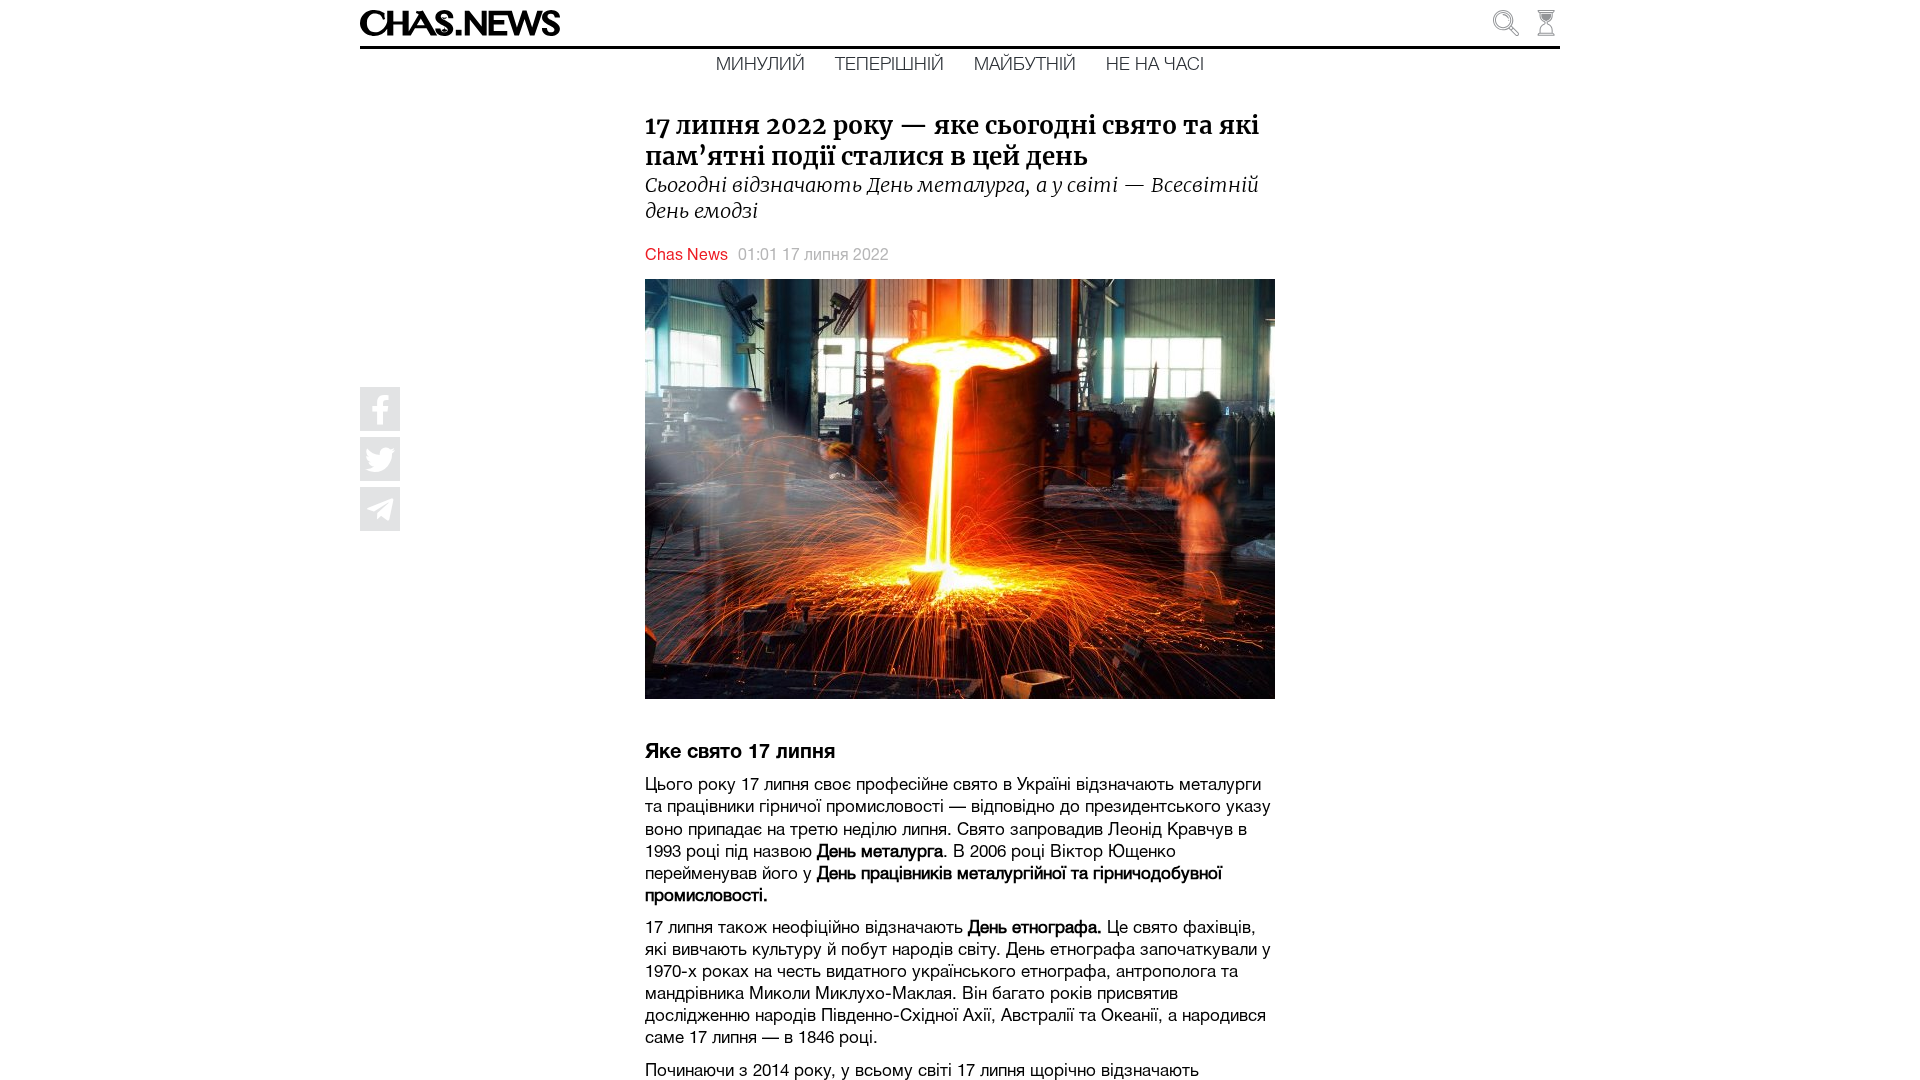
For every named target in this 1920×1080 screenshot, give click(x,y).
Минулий (760, 65)
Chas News (686, 256)
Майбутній (1025, 65)
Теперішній (889, 65)
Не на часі (1155, 65)
